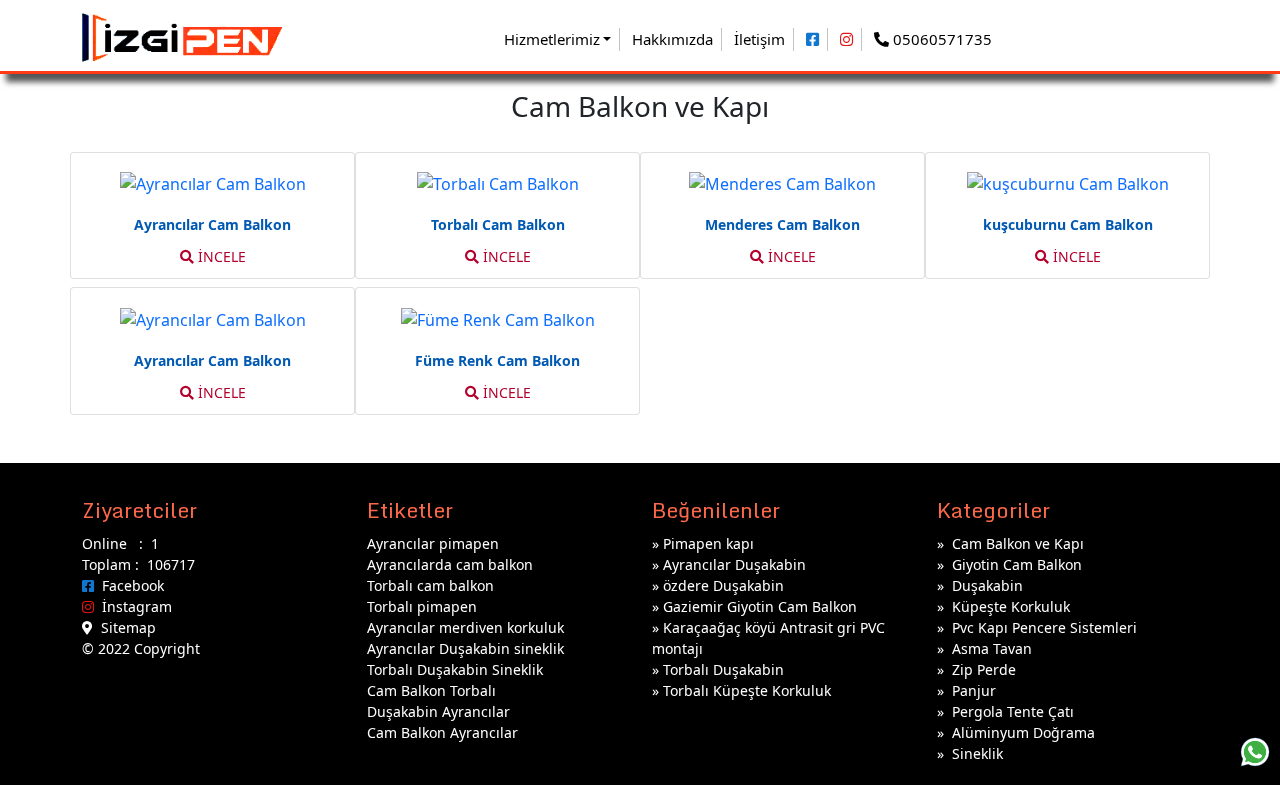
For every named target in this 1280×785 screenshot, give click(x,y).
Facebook (129, 585)
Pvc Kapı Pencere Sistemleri (1044, 627)
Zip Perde (984, 669)
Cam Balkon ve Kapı (1018, 543)
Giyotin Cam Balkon (1017, 564)
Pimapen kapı (708, 543)
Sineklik (977, 753)
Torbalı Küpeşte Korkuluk (747, 690)
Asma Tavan (992, 648)
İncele (220, 256)
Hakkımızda (672, 39)
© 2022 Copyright (141, 648)
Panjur (974, 690)
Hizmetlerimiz (552, 39)
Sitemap (124, 627)
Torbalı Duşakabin (723, 669)
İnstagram (133, 606)
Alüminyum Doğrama (1023, 732)
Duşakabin (987, 585)
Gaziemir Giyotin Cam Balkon (760, 606)
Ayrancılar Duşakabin (734, 564)
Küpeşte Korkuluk (1011, 606)
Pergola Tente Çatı (1013, 711)
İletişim (759, 39)
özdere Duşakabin (723, 585)
